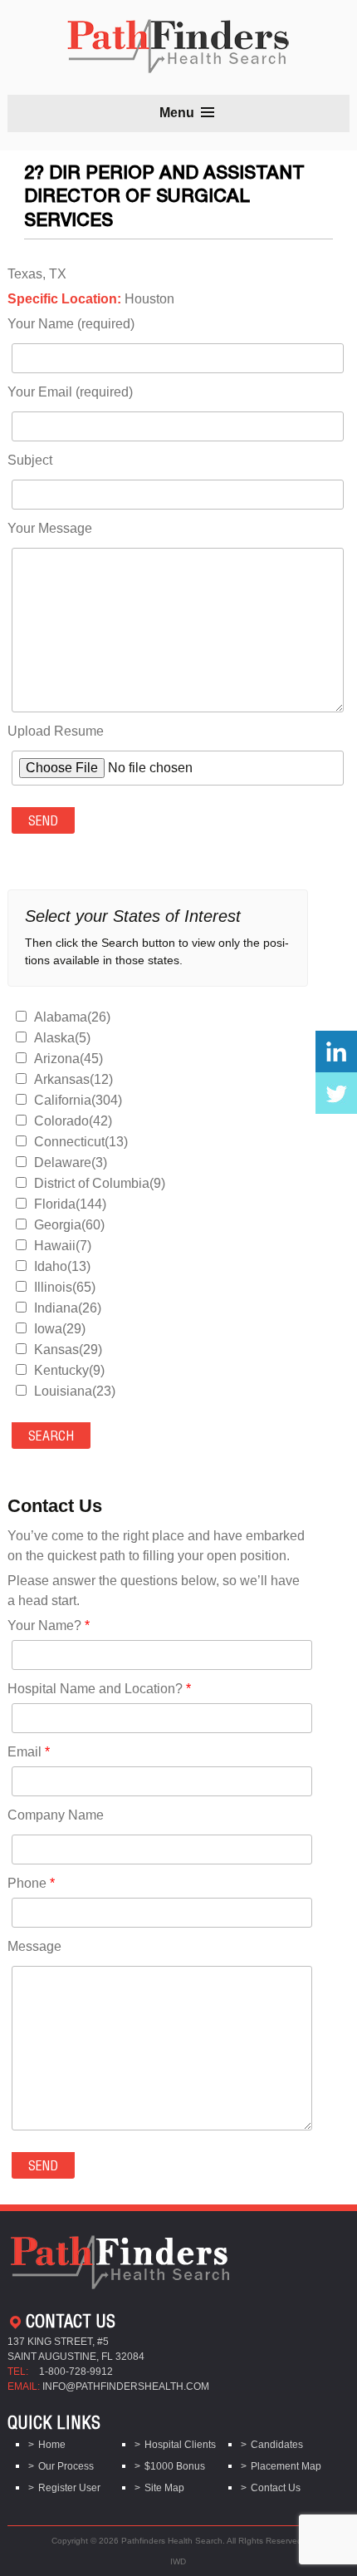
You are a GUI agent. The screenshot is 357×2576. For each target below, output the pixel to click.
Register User (69, 2488)
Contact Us (276, 2488)
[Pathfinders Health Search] (178, 41)
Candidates (277, 2445)
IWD (178, 2561)
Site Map (164, 2488)
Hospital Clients (180, 2445)
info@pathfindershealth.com (126, 2386)
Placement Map (286, 2466)
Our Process (66, 2466)
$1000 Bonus (175, 2466)
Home (52, 2445)
